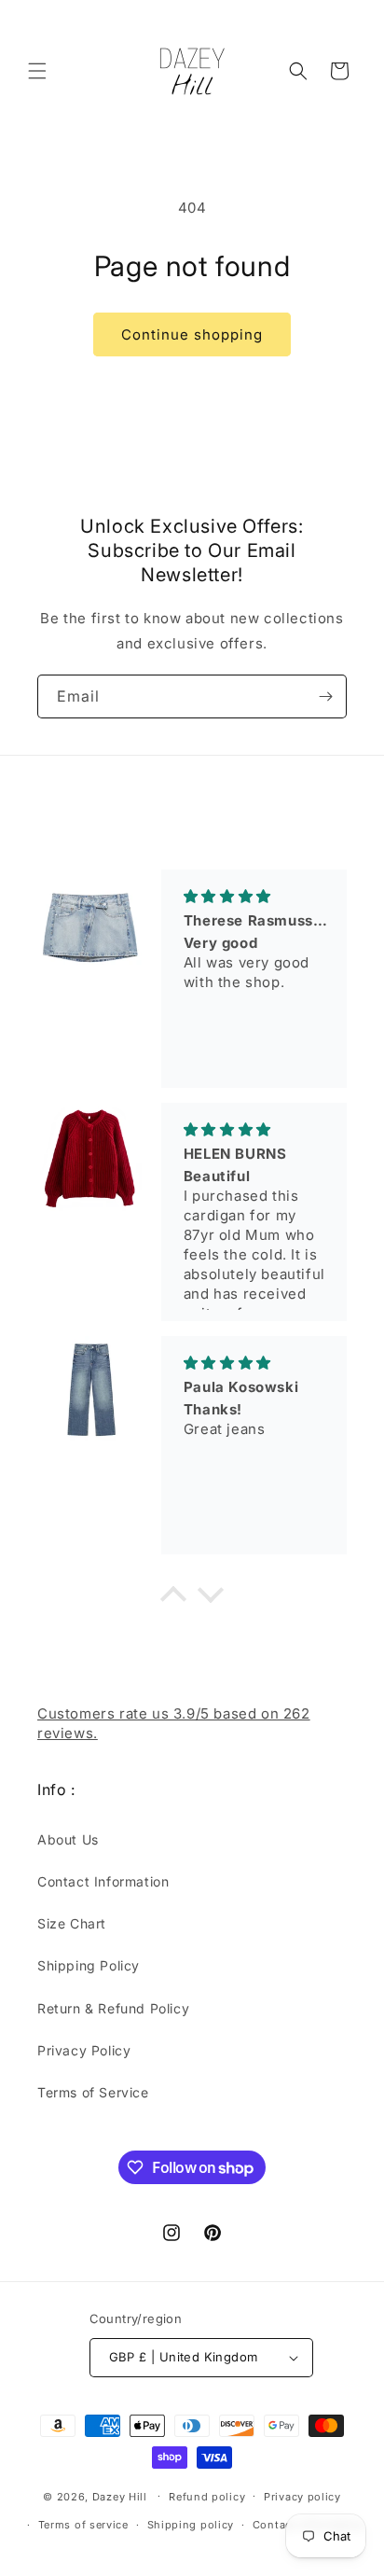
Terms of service (83, 2525)
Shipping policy (191, 2525)
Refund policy (207, 2497)
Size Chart (72, 1923)
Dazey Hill (120, 2496)
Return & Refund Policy (113, 2008)
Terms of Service (93, 2092)
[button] (37, 71)
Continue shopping (192, 334)
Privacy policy (302, 2497)
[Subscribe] (325, 696)
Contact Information (103, 1881)
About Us (68, 1839)
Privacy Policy (84, 2050)
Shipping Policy (89, 1965)
